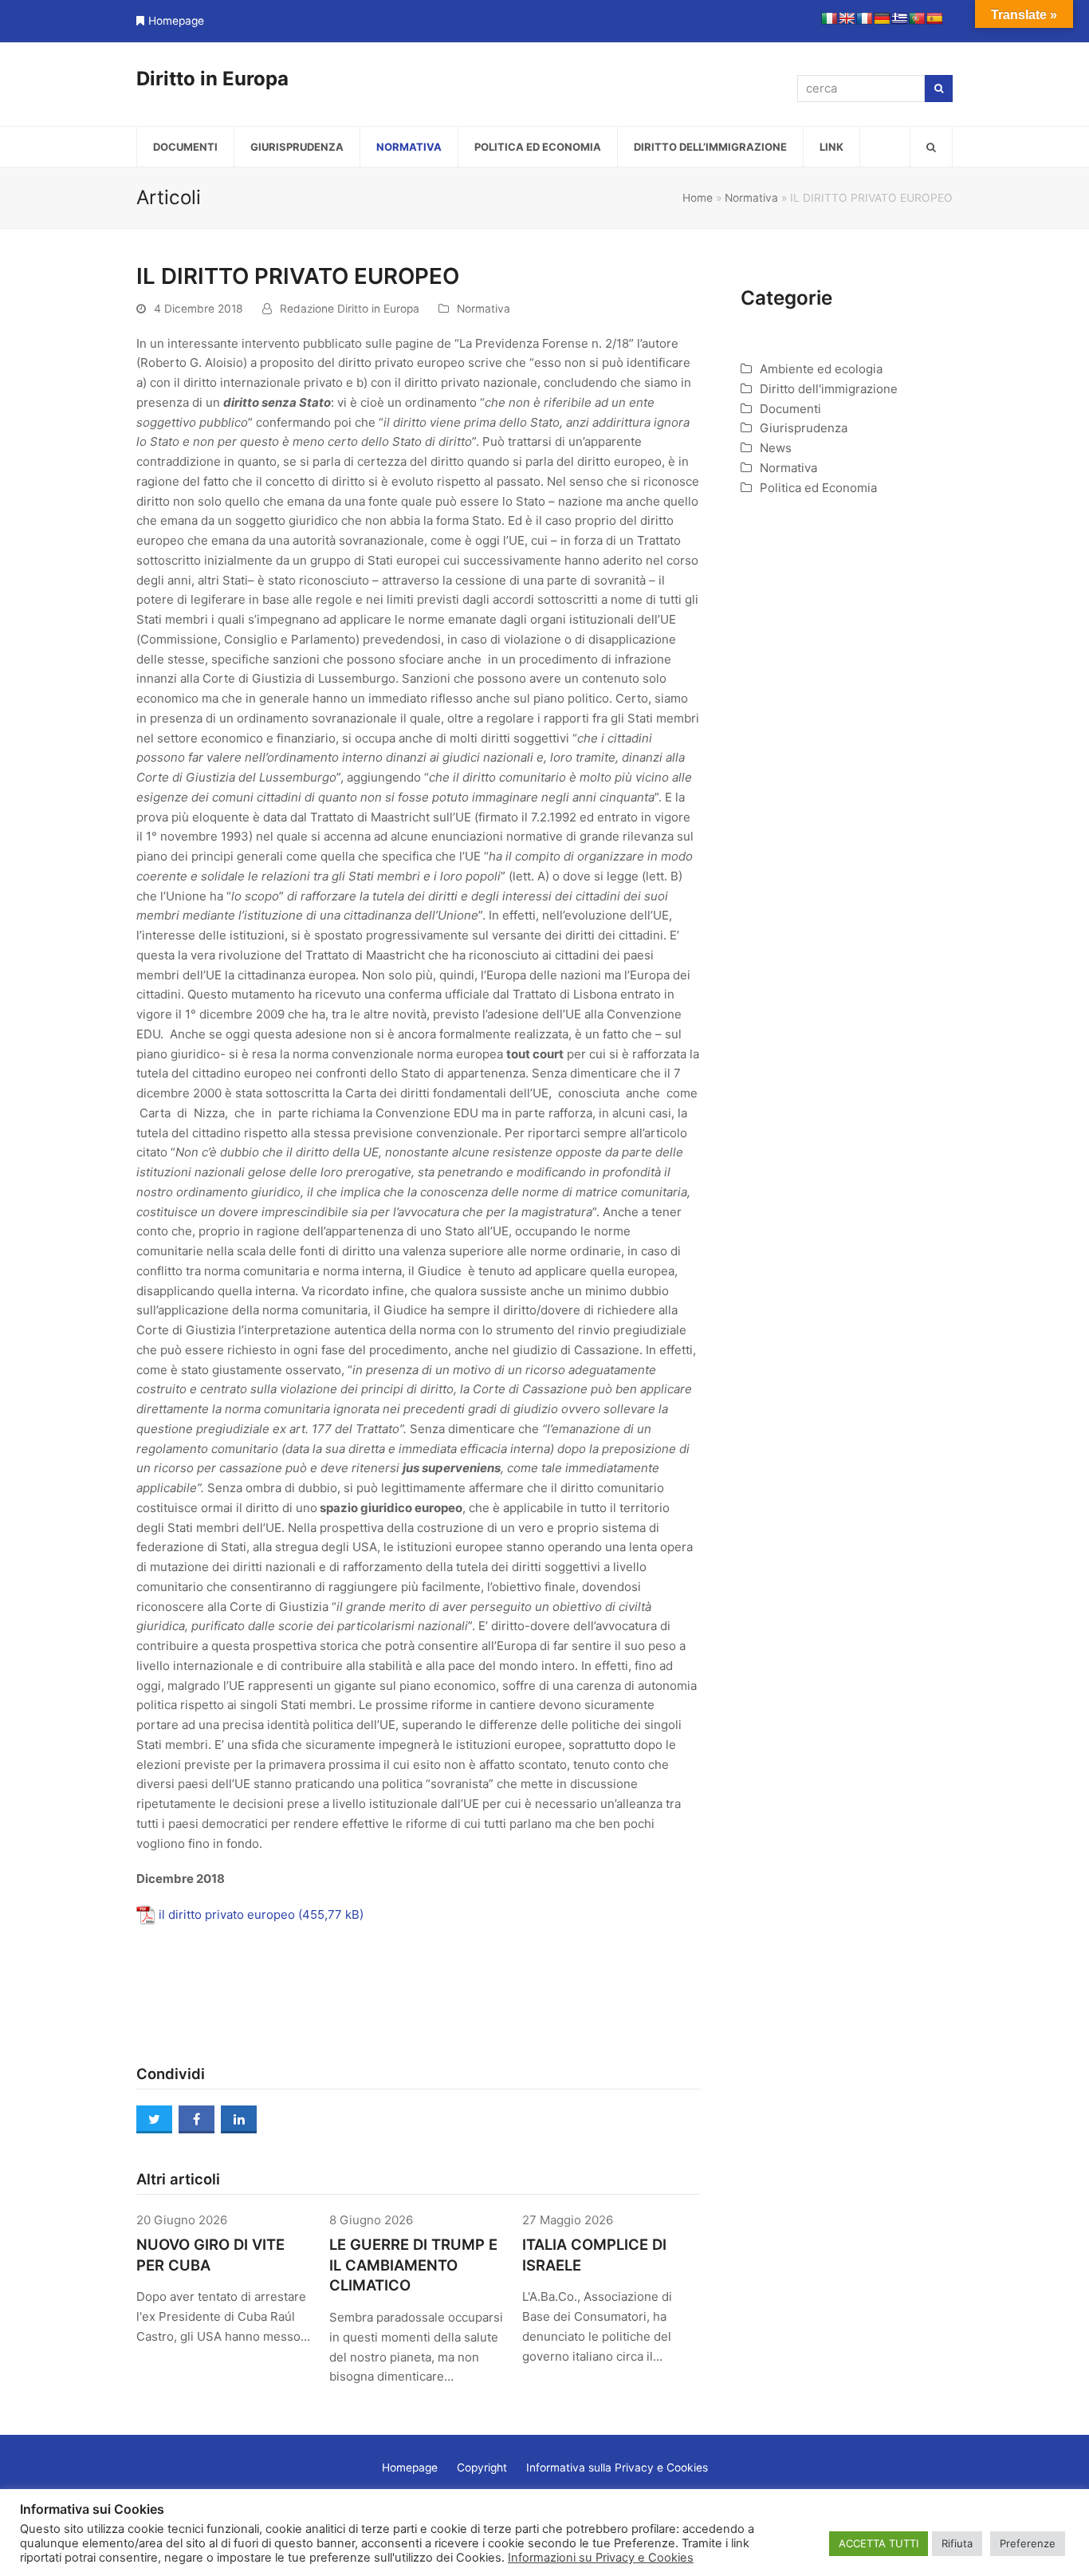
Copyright (482, 2468)
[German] (882, 18)
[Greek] (899, 18)
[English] (847, 18)
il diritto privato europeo (227, 1914)
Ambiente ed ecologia (821, 369)
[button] (931, 147)
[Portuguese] (917, 18)
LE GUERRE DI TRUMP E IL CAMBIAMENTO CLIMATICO (413, 2265)
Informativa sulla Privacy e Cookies (617, 2468)
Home (698, 198)
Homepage (176, 21)
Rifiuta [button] (957, 2543)
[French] (864, 18)
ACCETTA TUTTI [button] (879, 2543)
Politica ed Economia (818, 488)
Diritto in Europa (212, 79)
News (776, 448)
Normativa (751, 198)
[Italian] (829, 18)
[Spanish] (934, 18)
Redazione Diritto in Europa (350, 309)
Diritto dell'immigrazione (829, 389)
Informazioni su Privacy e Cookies (601, 2558)
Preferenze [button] (1028, 2543)
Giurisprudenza (804, 428)
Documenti (790, 409)
